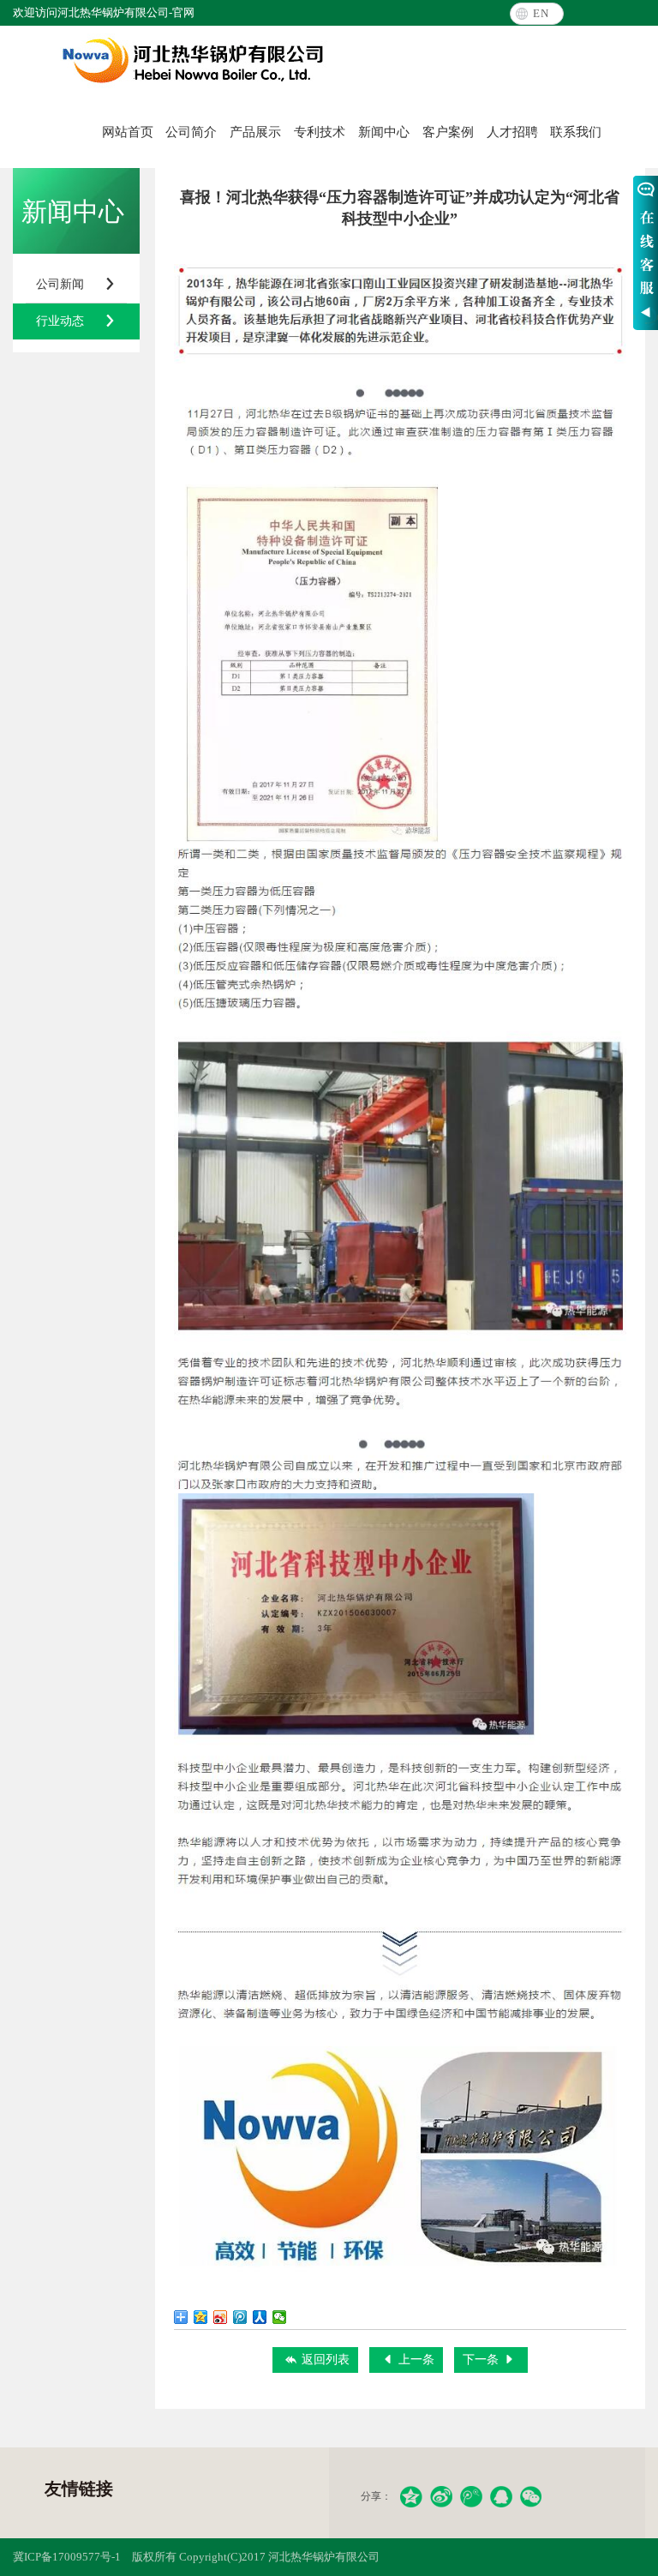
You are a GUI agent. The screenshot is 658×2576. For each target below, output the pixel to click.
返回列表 (317, 2360)
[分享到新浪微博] (221, 2317)
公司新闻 (76, 284)
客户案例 (448, 132)
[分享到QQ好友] (501, 2497)
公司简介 (191, 132)
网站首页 (128, 132)
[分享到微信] (280, 2317)
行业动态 (76, 321)
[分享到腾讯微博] (240, 2317)
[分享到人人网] (260, 2317)
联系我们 (576, 132)
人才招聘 (512, 132)
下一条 (489, 2360)
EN (541, 13)
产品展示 (255, 132)
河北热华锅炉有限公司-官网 (193, 61)
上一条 (408, 2360)
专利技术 (320, 132)
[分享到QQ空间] (201, 2317)
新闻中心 (384, 132)
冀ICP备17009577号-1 (67, 2557)
